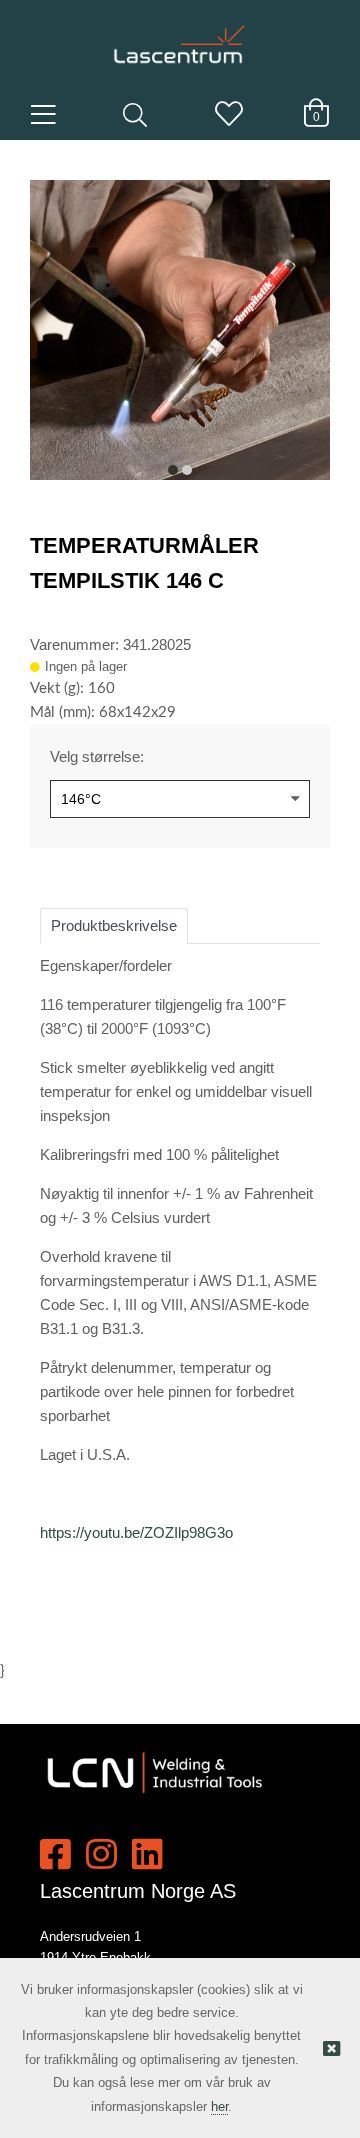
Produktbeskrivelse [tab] (114, 925)
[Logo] (180, 35)
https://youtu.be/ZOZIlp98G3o (136, 1532)
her (219, 2106)
